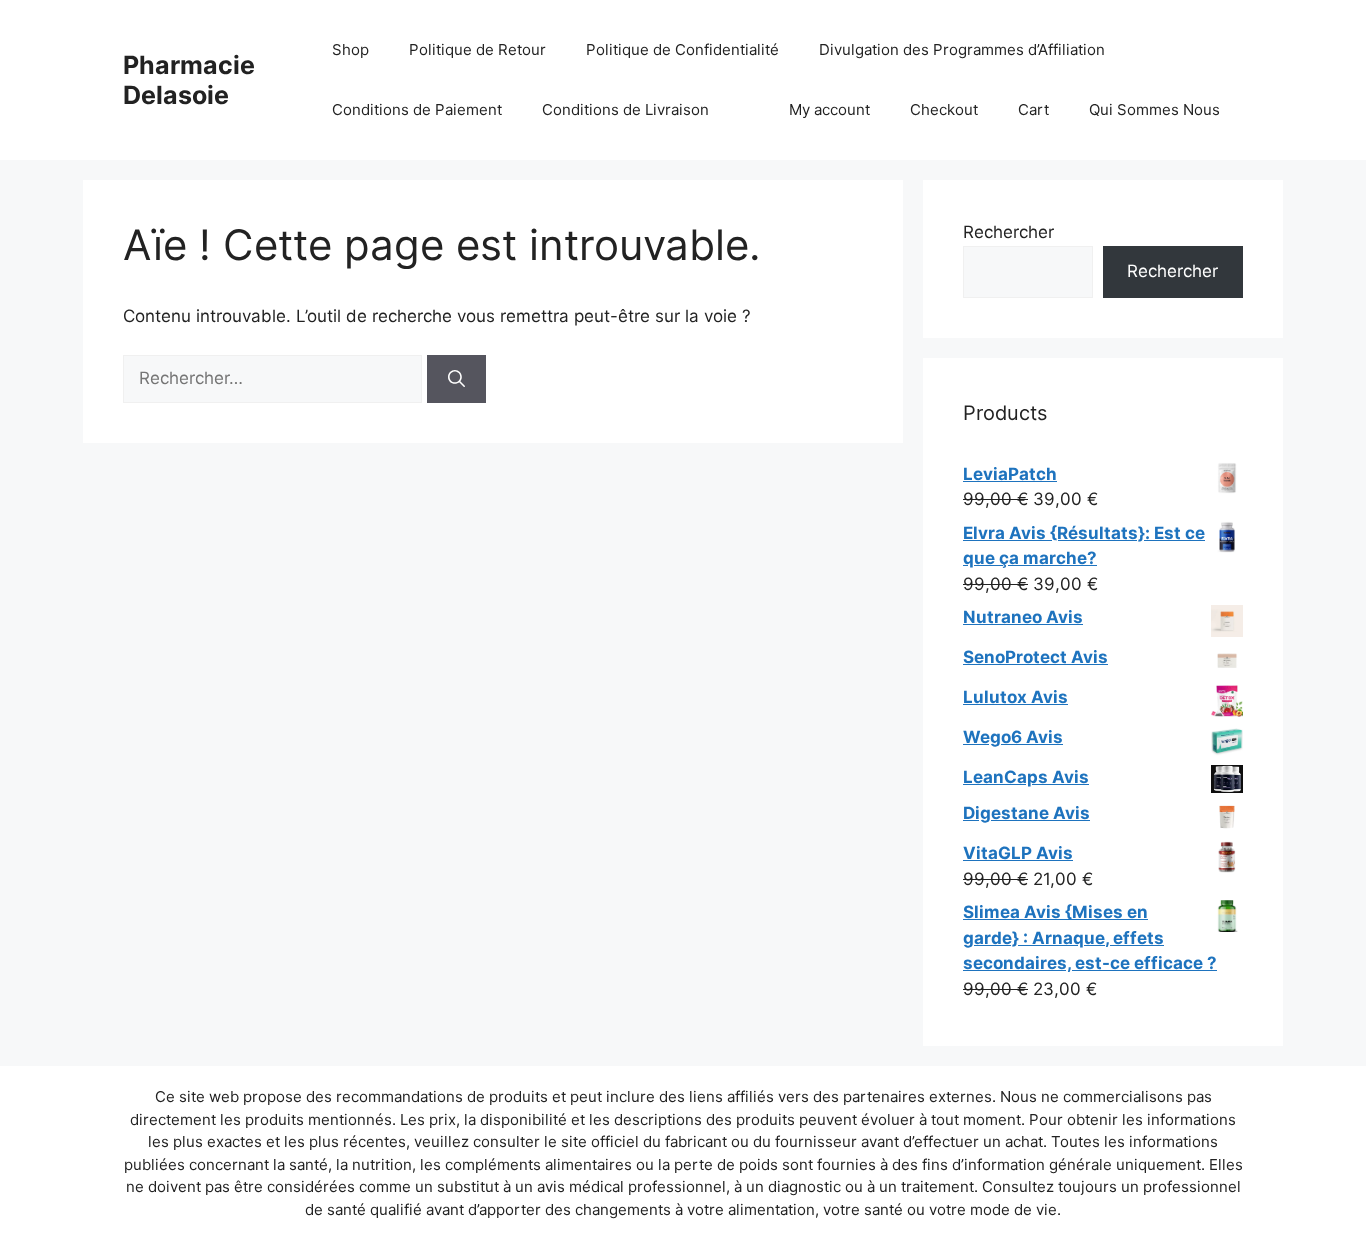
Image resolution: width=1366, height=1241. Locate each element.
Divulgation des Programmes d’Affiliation (962, 49)
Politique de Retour (477, 49)
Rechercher (1008, 232)
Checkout (944, 109)
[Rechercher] (456, 379)
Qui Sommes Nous (1154, 109)
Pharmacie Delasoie (189, 80)
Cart (1033, 109)
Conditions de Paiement (417, 109)
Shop (350, 49)
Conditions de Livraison (625, 109)
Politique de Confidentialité (682, 49)
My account (829, 109)
